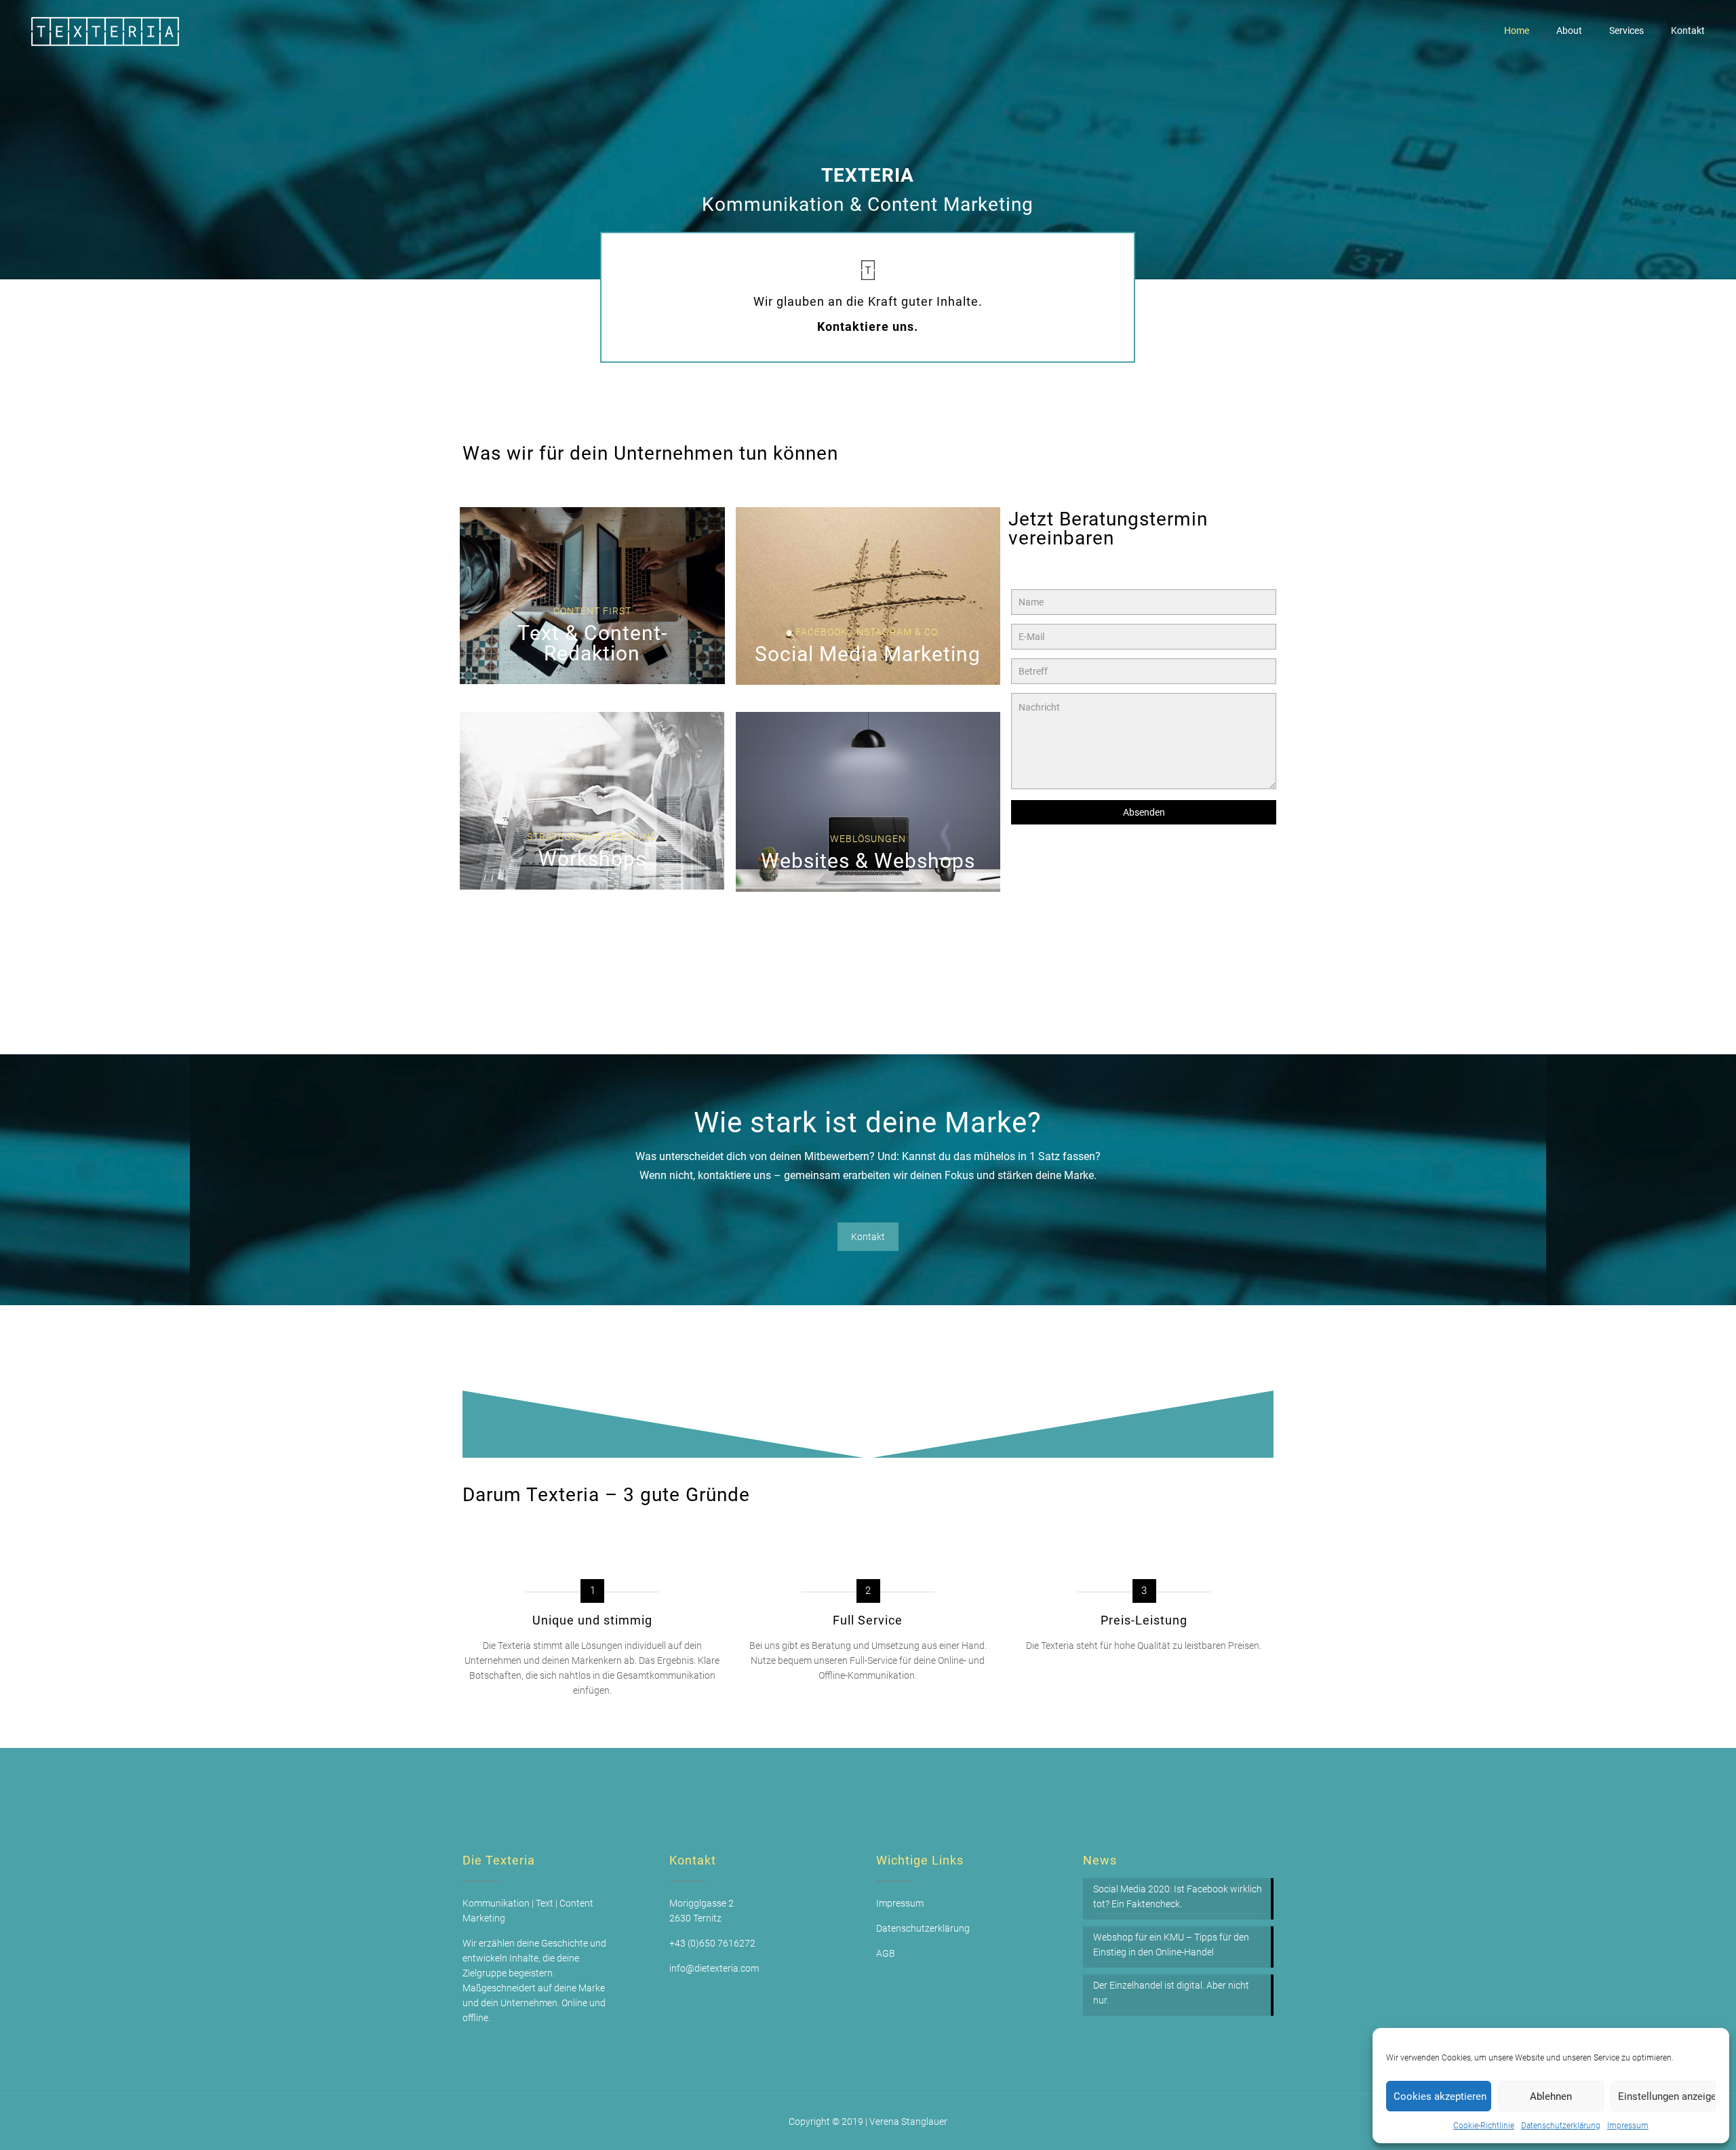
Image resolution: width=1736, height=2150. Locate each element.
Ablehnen (1551, 2096)
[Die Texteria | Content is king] (106, 31)
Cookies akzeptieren (1440, 2096)
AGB (886, 1953)
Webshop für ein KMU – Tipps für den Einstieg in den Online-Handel (1171, 1945)
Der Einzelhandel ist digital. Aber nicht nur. (1171, 1993)
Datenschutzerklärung (1561, 2126)
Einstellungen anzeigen (1667, 2096)
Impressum (1628, 2126)
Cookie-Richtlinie (1484, 2126)
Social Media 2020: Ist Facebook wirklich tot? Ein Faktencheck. (1178, 1896)
